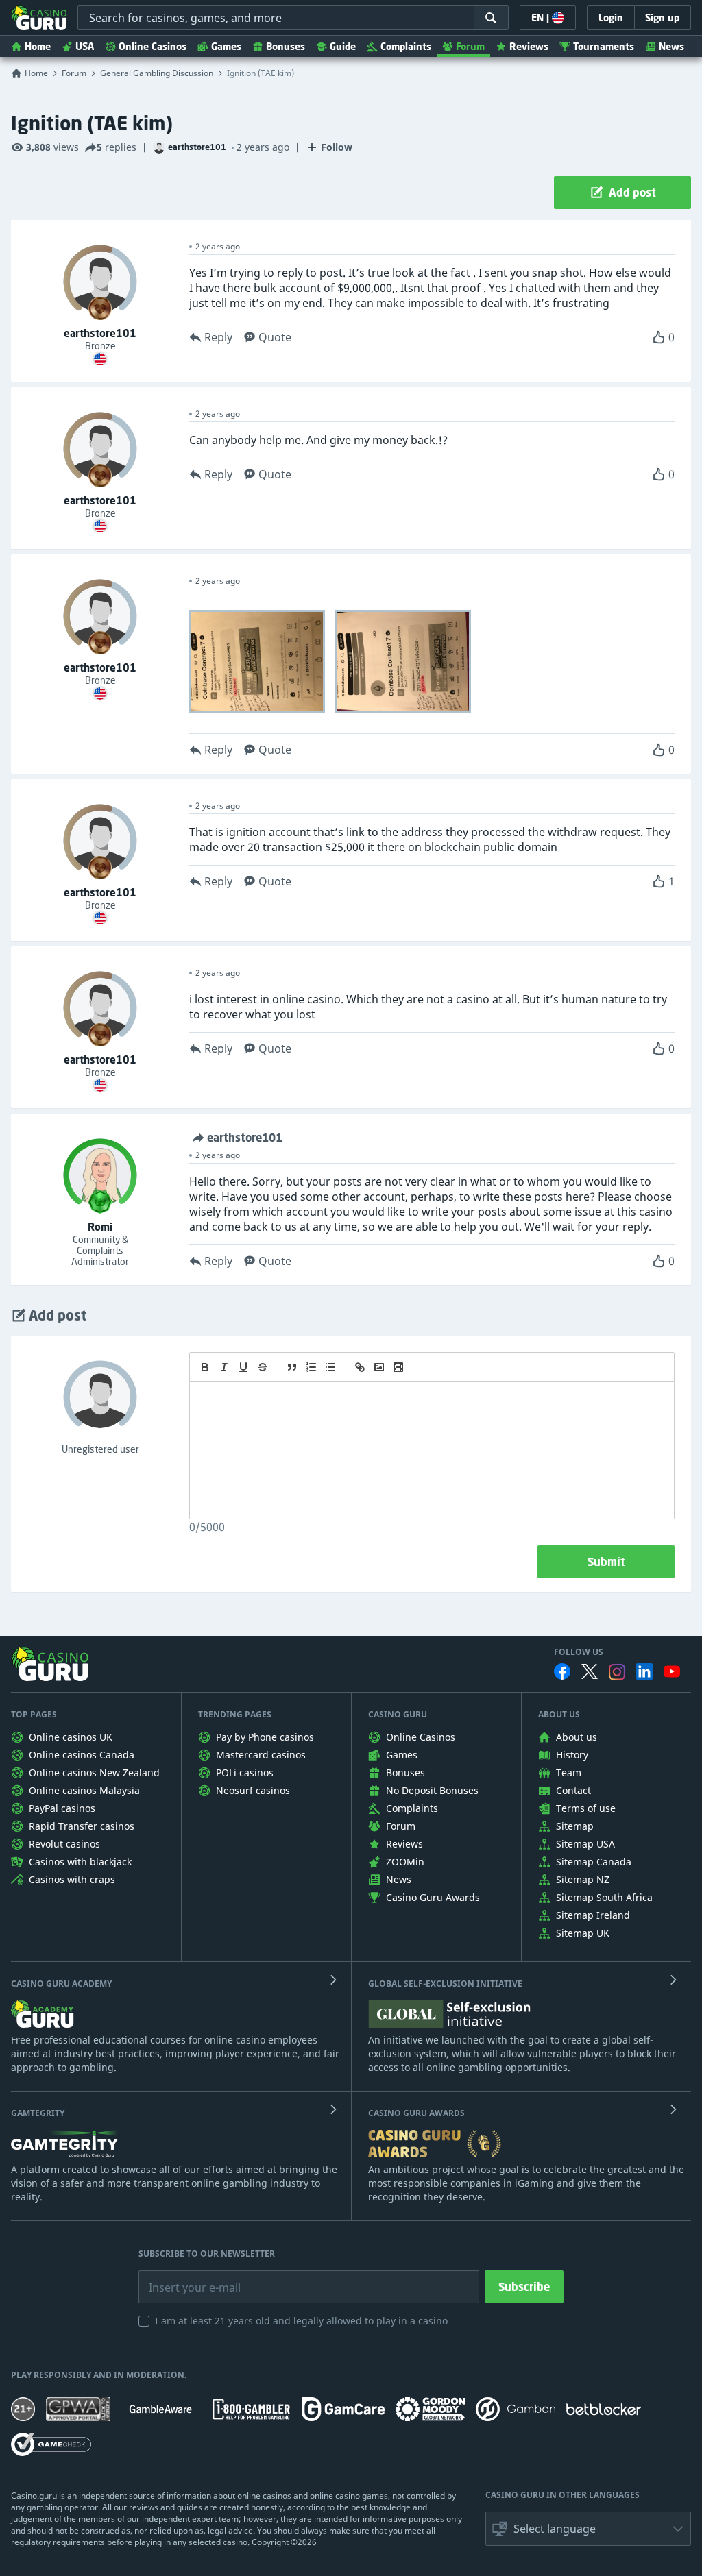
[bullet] (330, 1367)
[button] (588, 2529)
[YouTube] (672, 1671)
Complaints (406, 46)
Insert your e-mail (186, 2277)
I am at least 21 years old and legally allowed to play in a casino (301, 2321)
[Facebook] (562, 1671)
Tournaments (604, 46)
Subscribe (524, 2287)
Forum (470, 46)
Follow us (579, 1652)
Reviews (529, 46)
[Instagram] (617, 1672)
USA (85, 46)
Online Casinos (153, 46)
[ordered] (311, 1367)
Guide (343, 46)
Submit (606, 1562)
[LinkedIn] (644, 1671)
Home (38, 46)
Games (226, 46)
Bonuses (286, 46)
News (671, 46)
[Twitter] (590, 1671)
